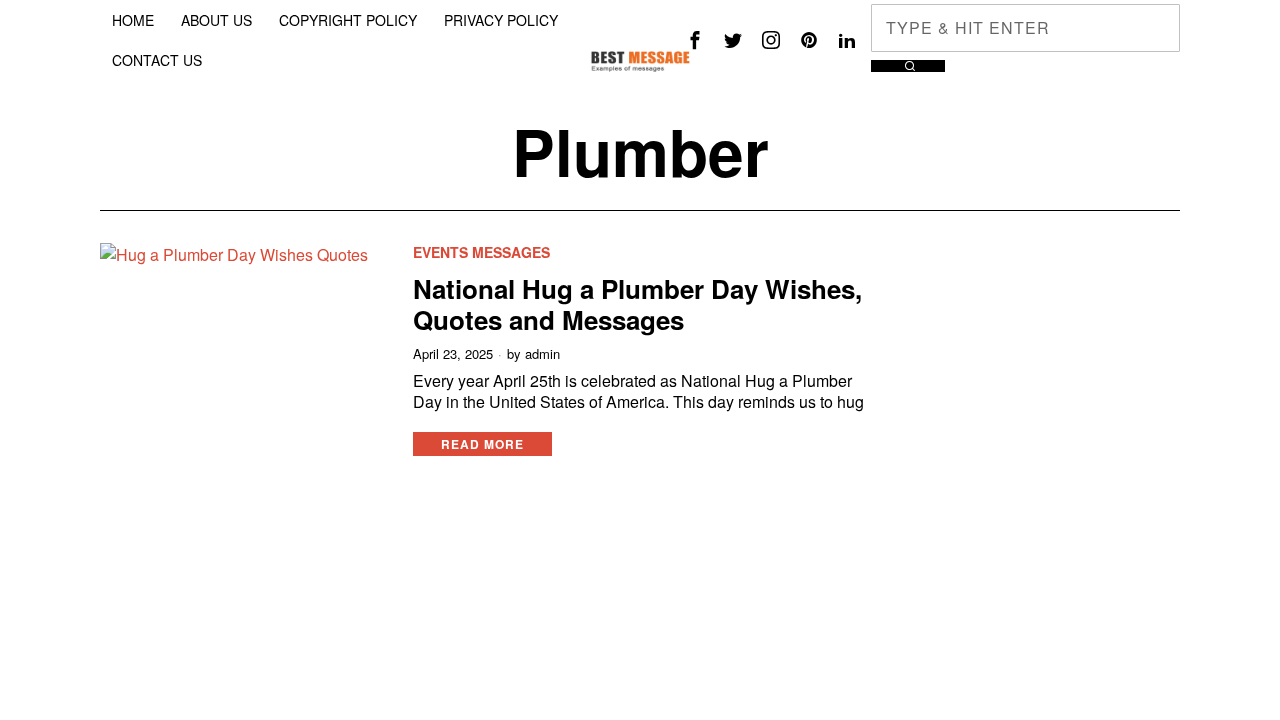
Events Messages (481, 252)
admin (542, 354)
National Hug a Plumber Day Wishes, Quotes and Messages (637, 304)
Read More (482, 444)
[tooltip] (695, 40)
